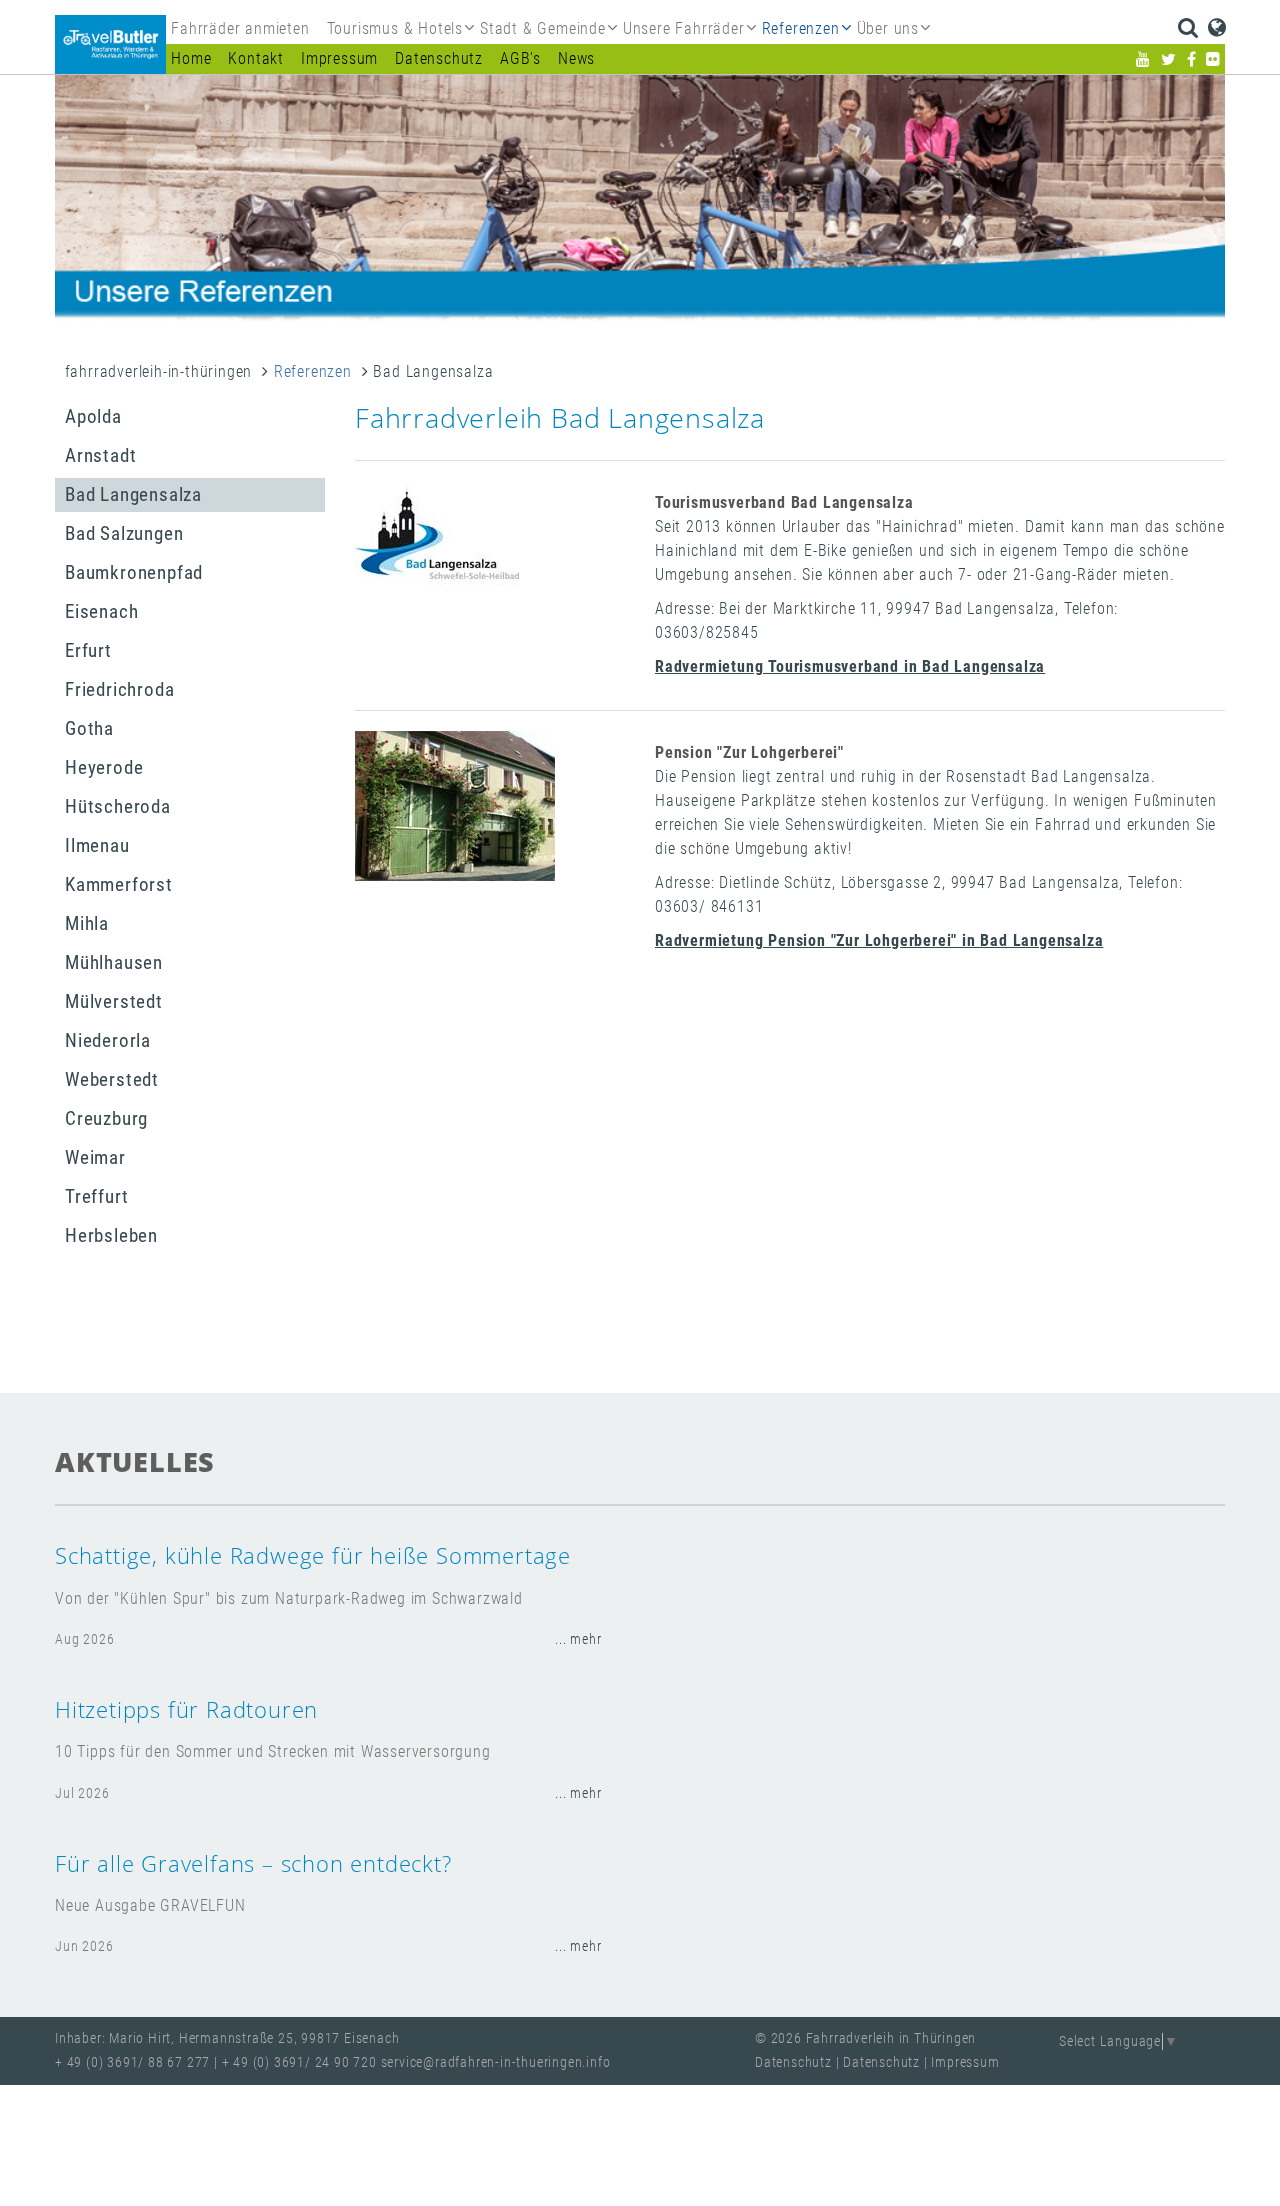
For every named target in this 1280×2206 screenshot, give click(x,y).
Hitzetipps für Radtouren (186, 1709)
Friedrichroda (119, 689)
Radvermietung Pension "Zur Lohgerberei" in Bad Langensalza (879, 940)
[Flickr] (1213, 59)
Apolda (93, 416)
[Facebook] (1192, 59)
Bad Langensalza (133, 494)
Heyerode (104, 767)
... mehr (578, 1639)
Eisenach (101, 611)
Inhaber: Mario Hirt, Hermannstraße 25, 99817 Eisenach (227, 2038)
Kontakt (256, 58)
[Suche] (1187, 28)
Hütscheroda (118, 806)
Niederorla (108, 1040)
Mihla (87, 923)
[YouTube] (1143, 59)
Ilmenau (97, 845)
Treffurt (96, 1196)
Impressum (339, 58)
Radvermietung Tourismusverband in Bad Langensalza (850, 666)
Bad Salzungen (124, 533)
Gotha (89, 728)
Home (191, 58)
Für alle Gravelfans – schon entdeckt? (253, 1863)
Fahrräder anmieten (240, 28)
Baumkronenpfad (134, 572)
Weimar (95, 1157)
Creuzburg (106, 1118)
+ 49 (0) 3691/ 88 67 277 (132, 2062)
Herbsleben (111, 1235)
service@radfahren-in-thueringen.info (496, 2062)
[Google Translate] (1217, 28)
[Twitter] (1169, 59)
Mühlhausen (114, 962)
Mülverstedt (114, 1001)
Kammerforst (119, 884)
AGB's (520, 58)
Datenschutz (439, 58)
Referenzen (313, 371)
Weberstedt (112, 1079)
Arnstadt (100, 455)
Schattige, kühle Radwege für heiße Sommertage (313, 1555)
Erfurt (88, 650)
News (576, 58)
